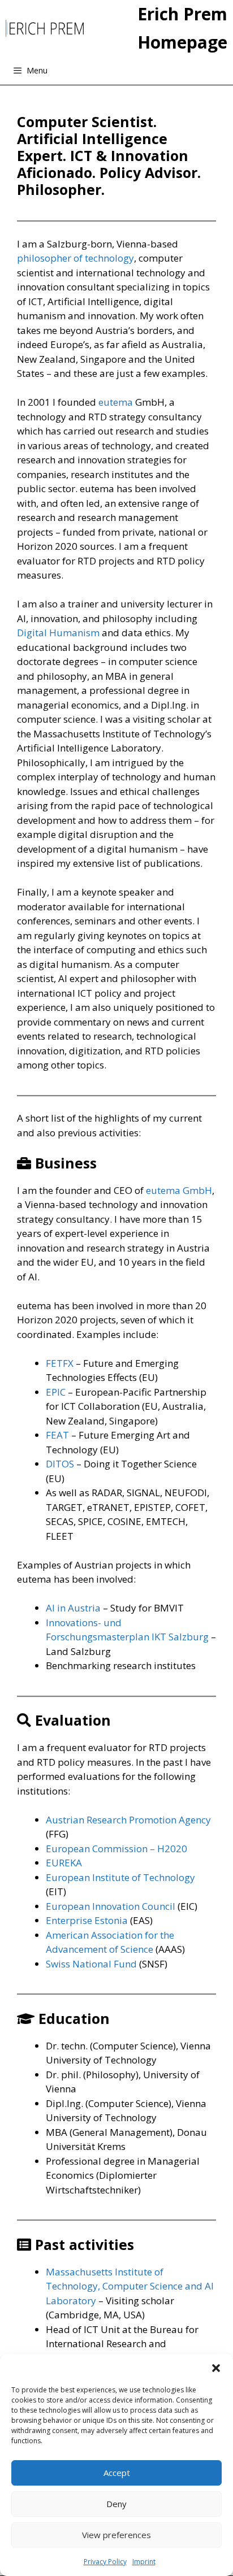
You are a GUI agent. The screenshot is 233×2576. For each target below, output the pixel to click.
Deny (116, 2504)
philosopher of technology (75, 258)
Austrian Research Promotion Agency (128, 1820)
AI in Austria (73, 1608)
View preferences (116, 2535)
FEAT (57, 1435)
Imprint (144, 2562)
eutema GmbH (179, 1190)
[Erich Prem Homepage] (45, 28)
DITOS (60, 1464)
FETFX (60, 1363)
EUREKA (64, 1863)
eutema (116, 402)
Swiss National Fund (91, 1964)
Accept (117, 2473)
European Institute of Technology (120, 1877)
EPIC (56, 1392)
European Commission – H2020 (116, 1849)
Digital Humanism (58, 633)
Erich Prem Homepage (182, 28)
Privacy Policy (105, 2562)
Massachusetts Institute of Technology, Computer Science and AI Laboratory (130, 2286)
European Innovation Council (111, 1906)
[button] (216, 2368)
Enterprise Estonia (87, 1920)
